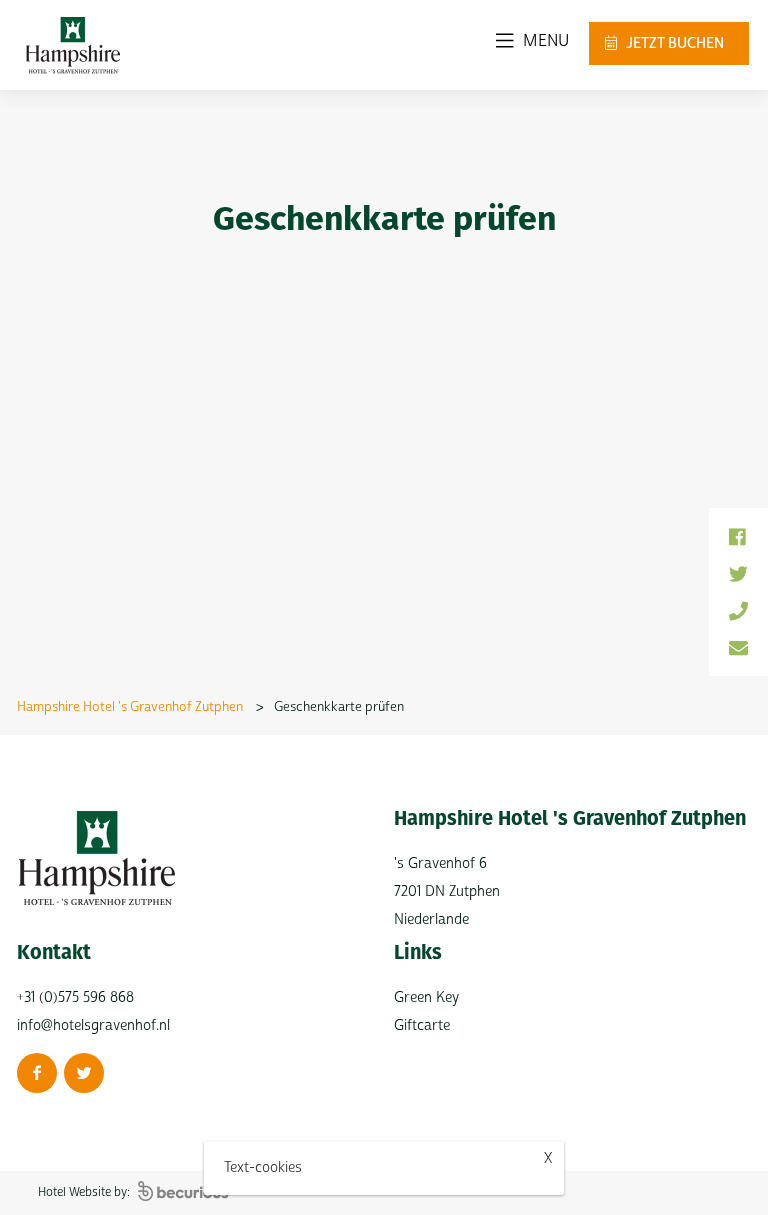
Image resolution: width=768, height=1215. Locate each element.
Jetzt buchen (673, 43)
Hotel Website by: (85, 1192)
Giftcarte (422, 1025)
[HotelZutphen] (84, 1073)
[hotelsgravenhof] (37, 1073)
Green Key (426, 997)
